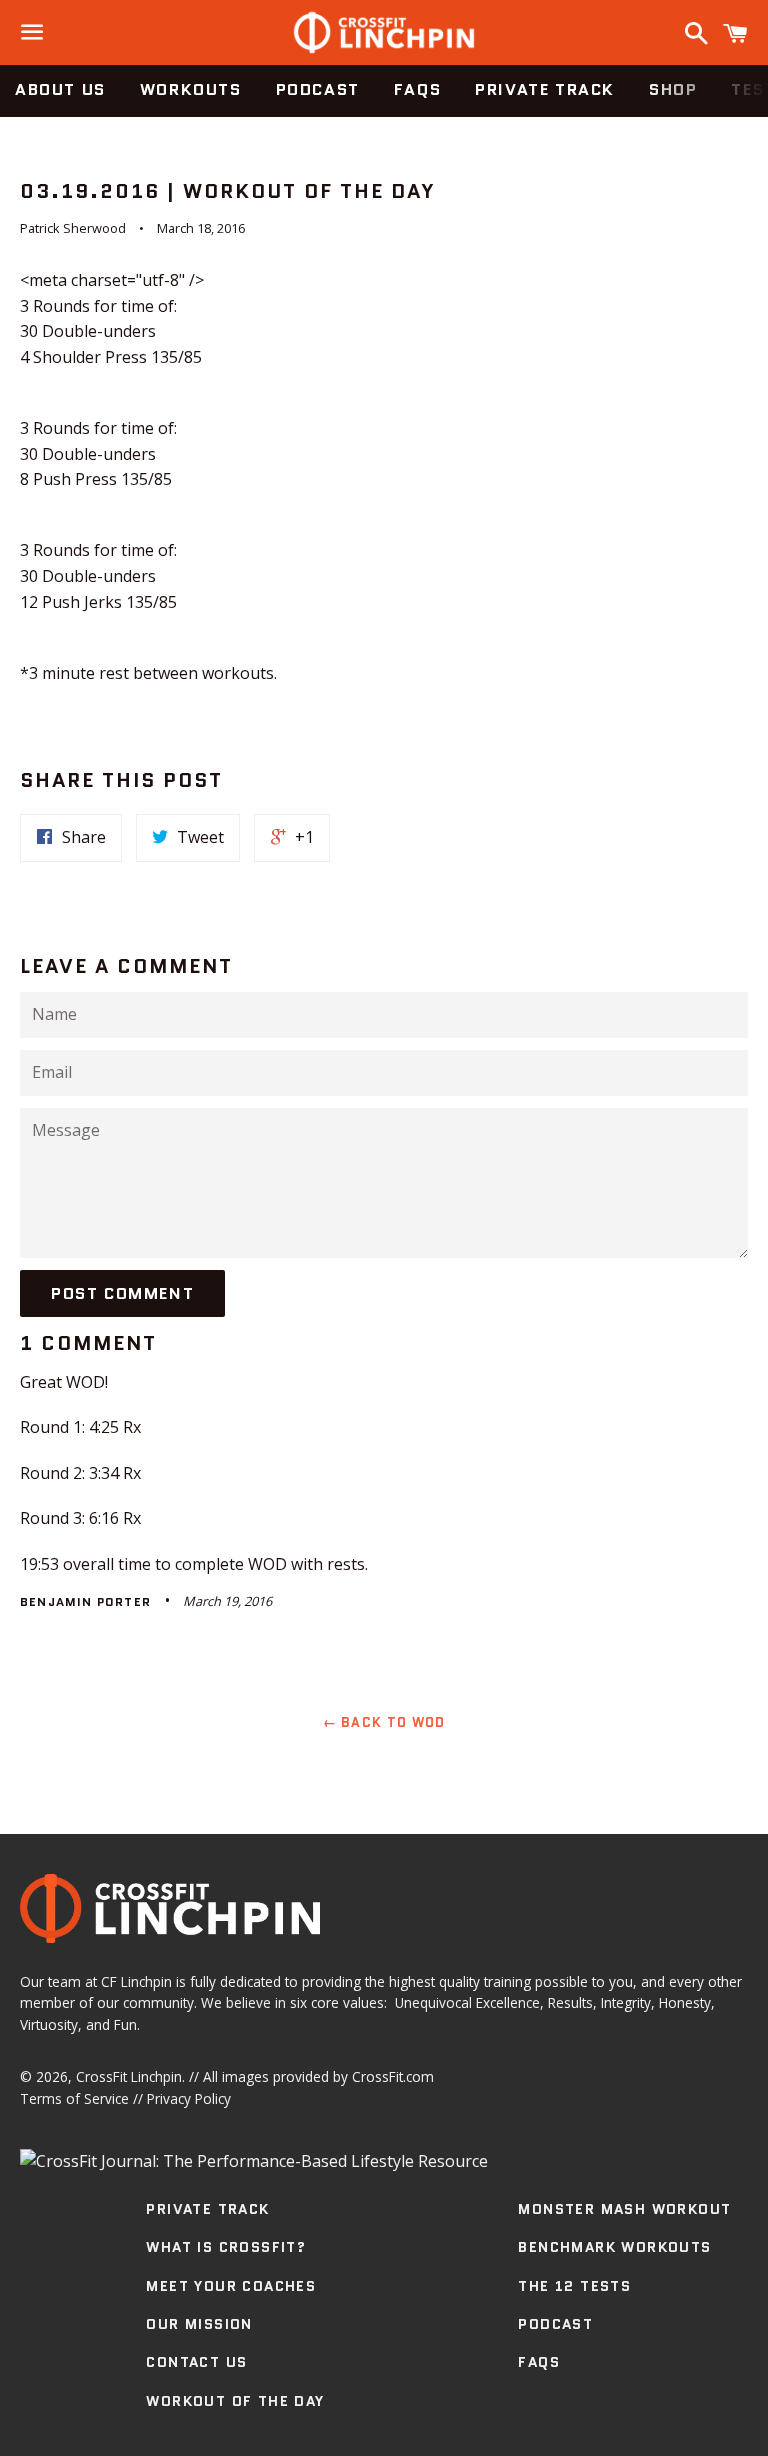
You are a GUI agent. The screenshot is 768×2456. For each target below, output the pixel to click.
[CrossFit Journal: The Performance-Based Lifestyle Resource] (254, 2161)
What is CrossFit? (226, 2247)
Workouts (191, 89)
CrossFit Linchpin (129, 2076)
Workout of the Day (235, 2401)
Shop (673, 89)
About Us (60, 89)
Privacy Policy (189, 2098)
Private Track (545, 89)
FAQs (417, 89)
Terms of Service (74, 2098)
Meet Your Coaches (231, 2286)
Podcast (318, 89)
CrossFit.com (393, 2076)
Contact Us (196, 2362)
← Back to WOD (384, 1722)
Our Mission (199, 2324)
